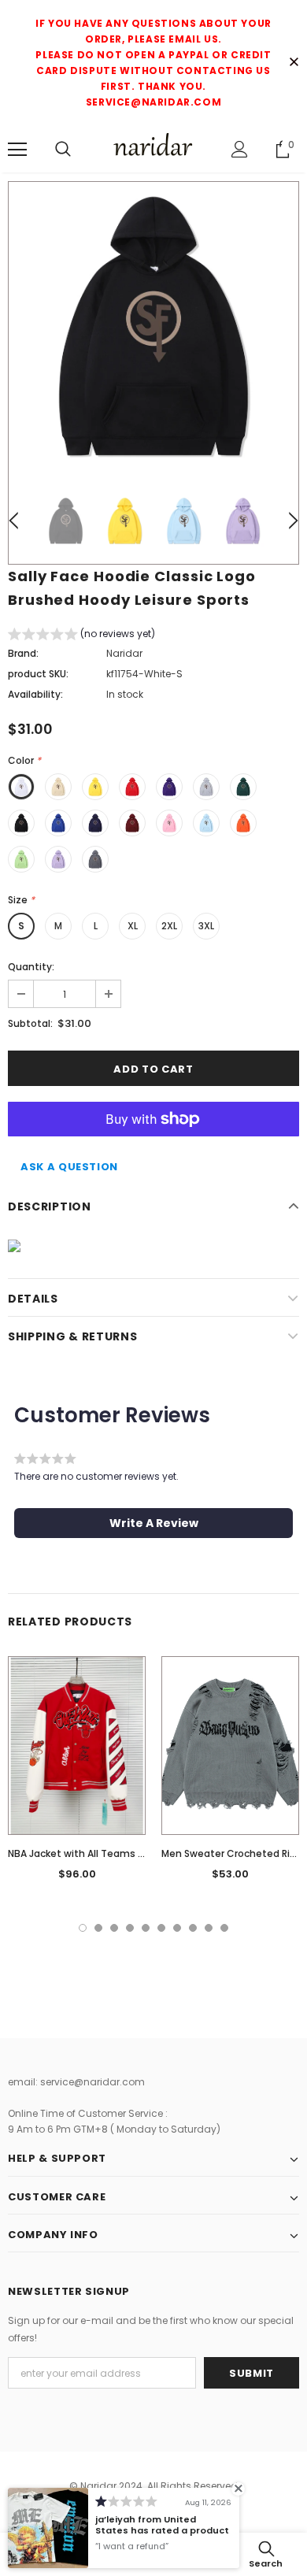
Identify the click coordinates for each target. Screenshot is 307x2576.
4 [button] (130, 1928)
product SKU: (38, 674)
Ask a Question (69, 1167)
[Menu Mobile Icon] (17, 150)
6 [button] (161, 1928)
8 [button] (193, 1928)
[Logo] (153, 148)
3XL (206, 926)
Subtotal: (30, 1023)
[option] (153, 327)
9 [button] (209, 1928)
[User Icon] (240, 149)
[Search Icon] (63, 150)
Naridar (124, 653)
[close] (294, 63)
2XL (169, 926)
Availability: (35, 694)
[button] (81, 636)
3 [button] (114, 1928)
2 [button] (98, 1928)
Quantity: (31, 967)
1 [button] (83, 1928)
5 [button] (146, 1928)
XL (133, 926)
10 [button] (224, 1928)
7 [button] (177, 1928)
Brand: (23, 653)
